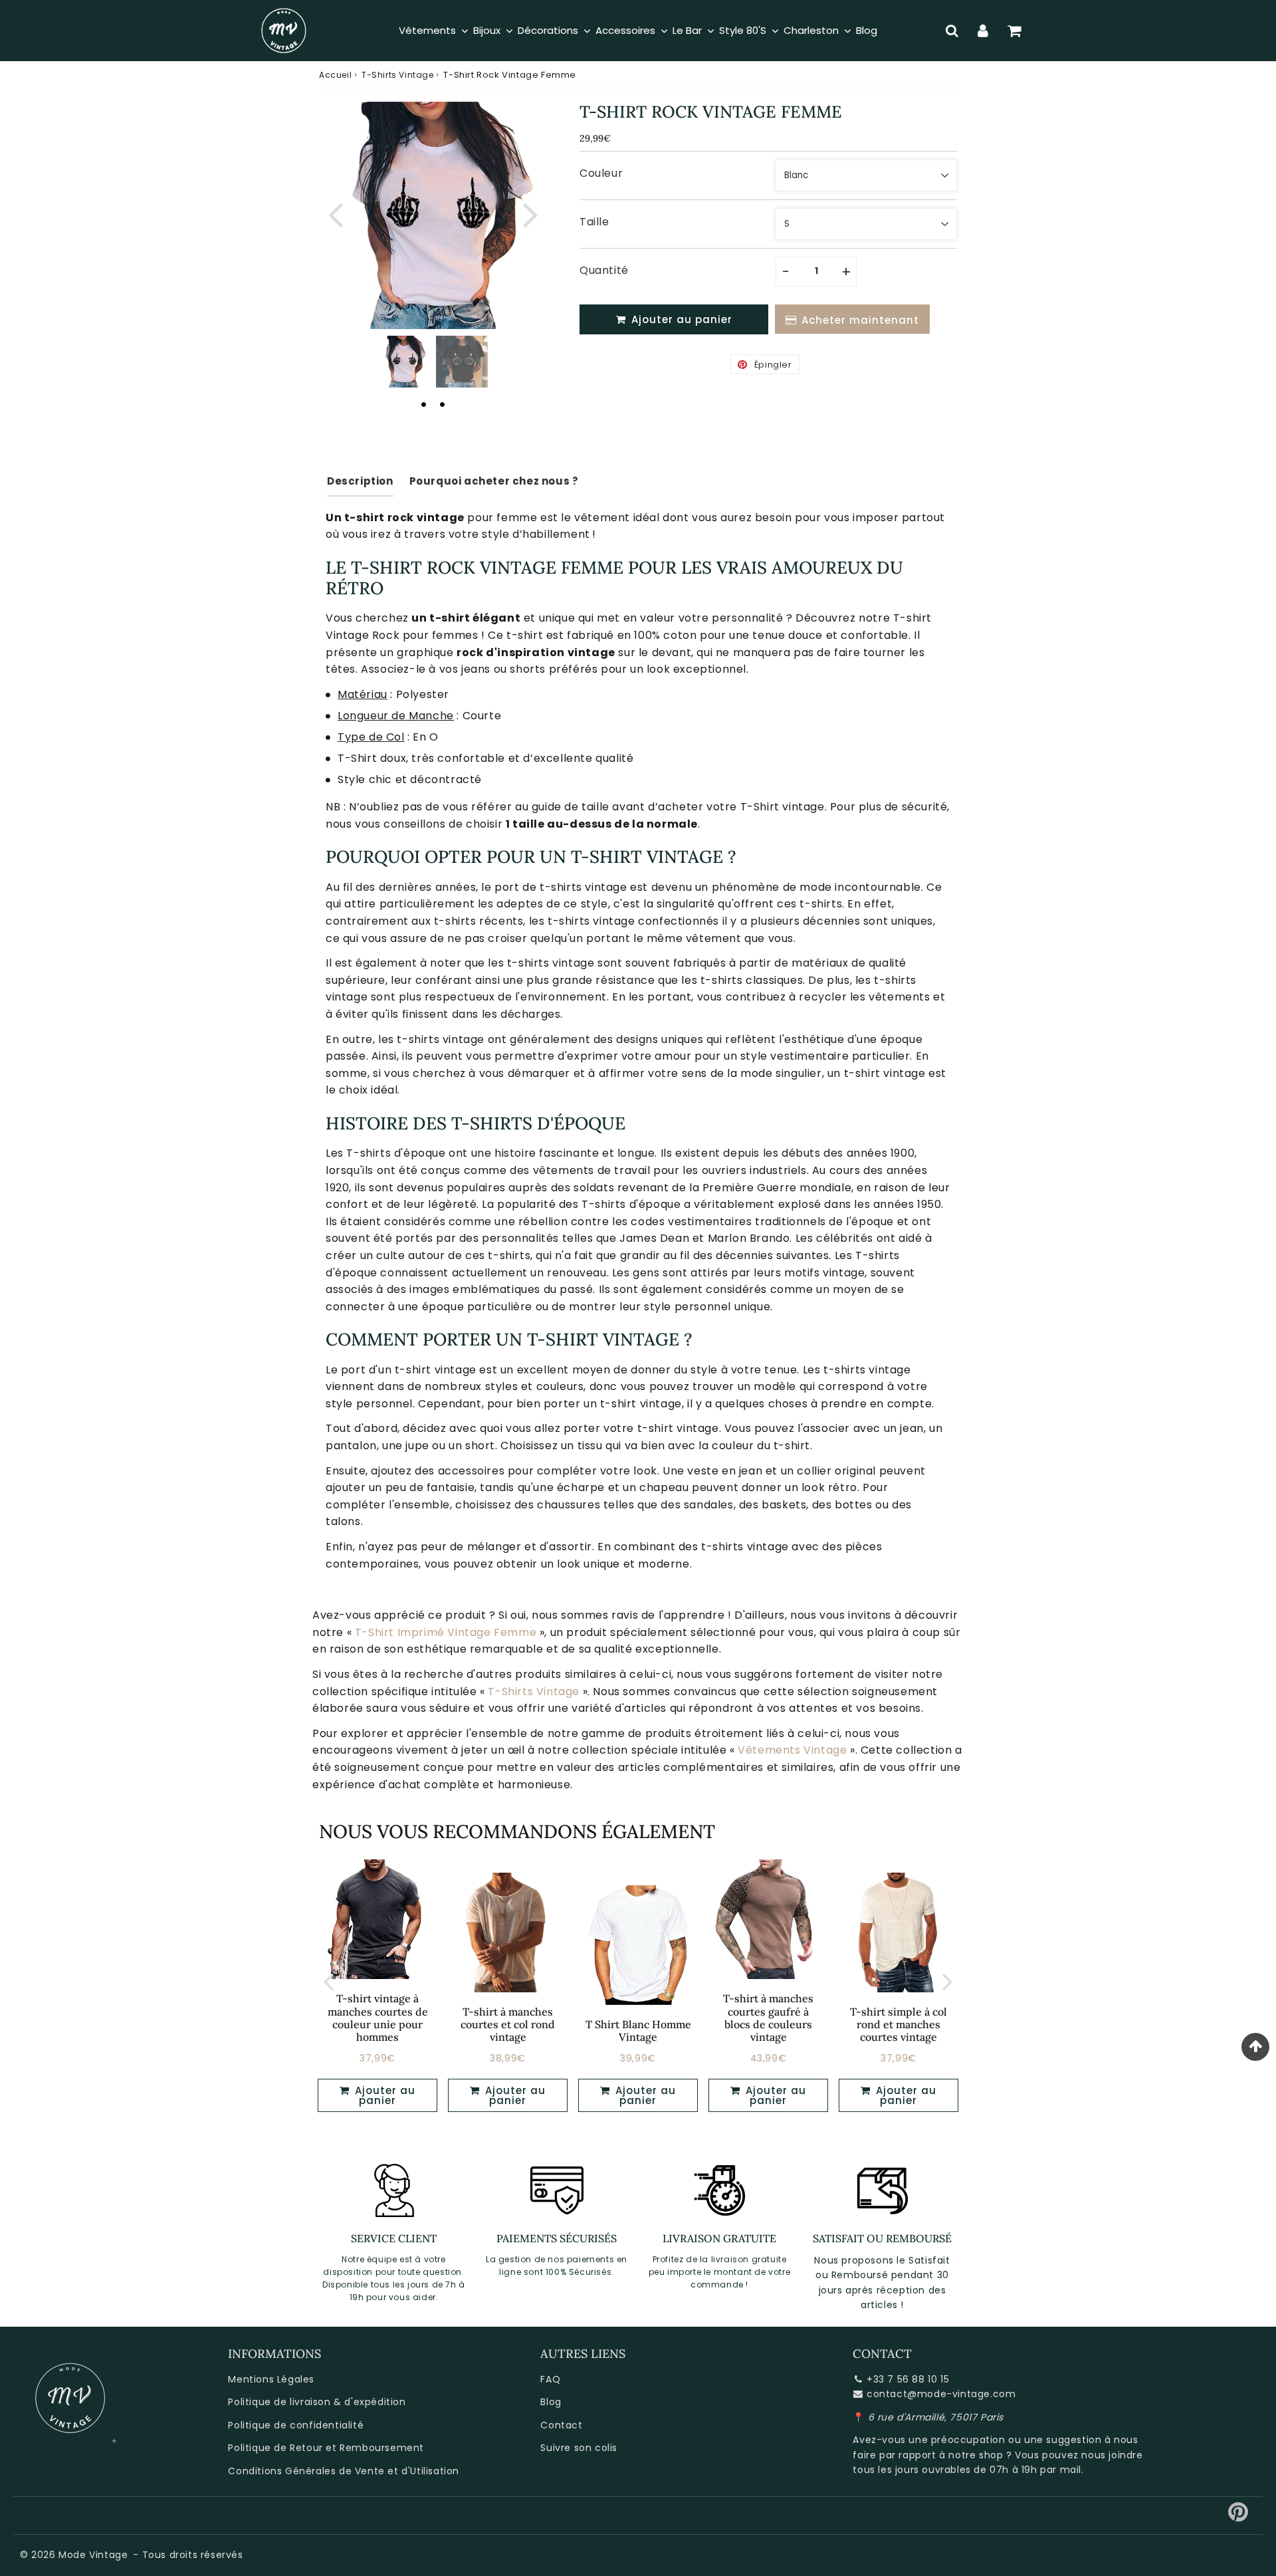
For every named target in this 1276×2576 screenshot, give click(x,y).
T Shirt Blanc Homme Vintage (638, 2031)
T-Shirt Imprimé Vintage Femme (446, 1632)
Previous (335, 213)
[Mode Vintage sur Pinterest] (1238, 2517)
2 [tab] (442, 404)
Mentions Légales (271, 2379)
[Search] (952, 31)
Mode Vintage (93, 2555)
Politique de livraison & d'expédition (317, 2402)
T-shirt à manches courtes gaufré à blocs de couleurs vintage (768, 2018)
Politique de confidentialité (296, 2425)
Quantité (604, 270)
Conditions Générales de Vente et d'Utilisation (344, 2471)
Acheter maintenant (860, 320)
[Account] (983, 31)
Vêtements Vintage (792, 1750)
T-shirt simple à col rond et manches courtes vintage (899, 2024)
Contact (561, 2425)
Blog (551, 2402)
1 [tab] (423, 404)
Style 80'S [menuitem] (743, 30)
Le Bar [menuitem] (687, 30)
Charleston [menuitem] (811, 30)
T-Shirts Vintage (398, 75)
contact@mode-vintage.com (941, 2394)
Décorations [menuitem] (548, 30)
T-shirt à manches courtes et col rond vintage (508, 2024)
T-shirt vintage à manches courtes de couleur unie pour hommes (378, 2018)
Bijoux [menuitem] (487, 30)
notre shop (976, 2455)
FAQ (550, 2379)
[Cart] (1014, 31)
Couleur (601, 173)
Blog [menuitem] (867, 30)
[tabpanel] (403, 362)
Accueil (335, 75)
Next (530, 213)
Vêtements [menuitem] (427, 30)
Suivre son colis (579, 2448)
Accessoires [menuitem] (625, 30)
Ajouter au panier (383, 2095)
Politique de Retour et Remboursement (326, 2448)
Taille (594, 222)
